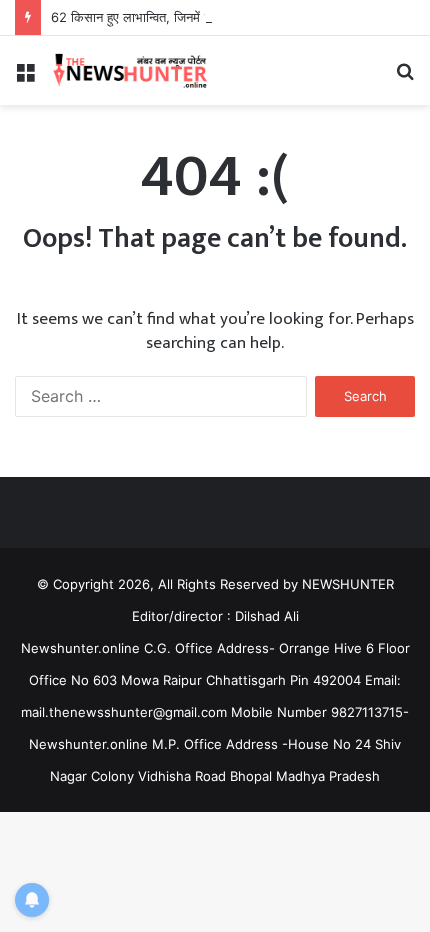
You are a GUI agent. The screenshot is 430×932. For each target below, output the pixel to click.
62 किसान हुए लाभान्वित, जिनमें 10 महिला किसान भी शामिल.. (197, 17)
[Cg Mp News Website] (130, 70)
